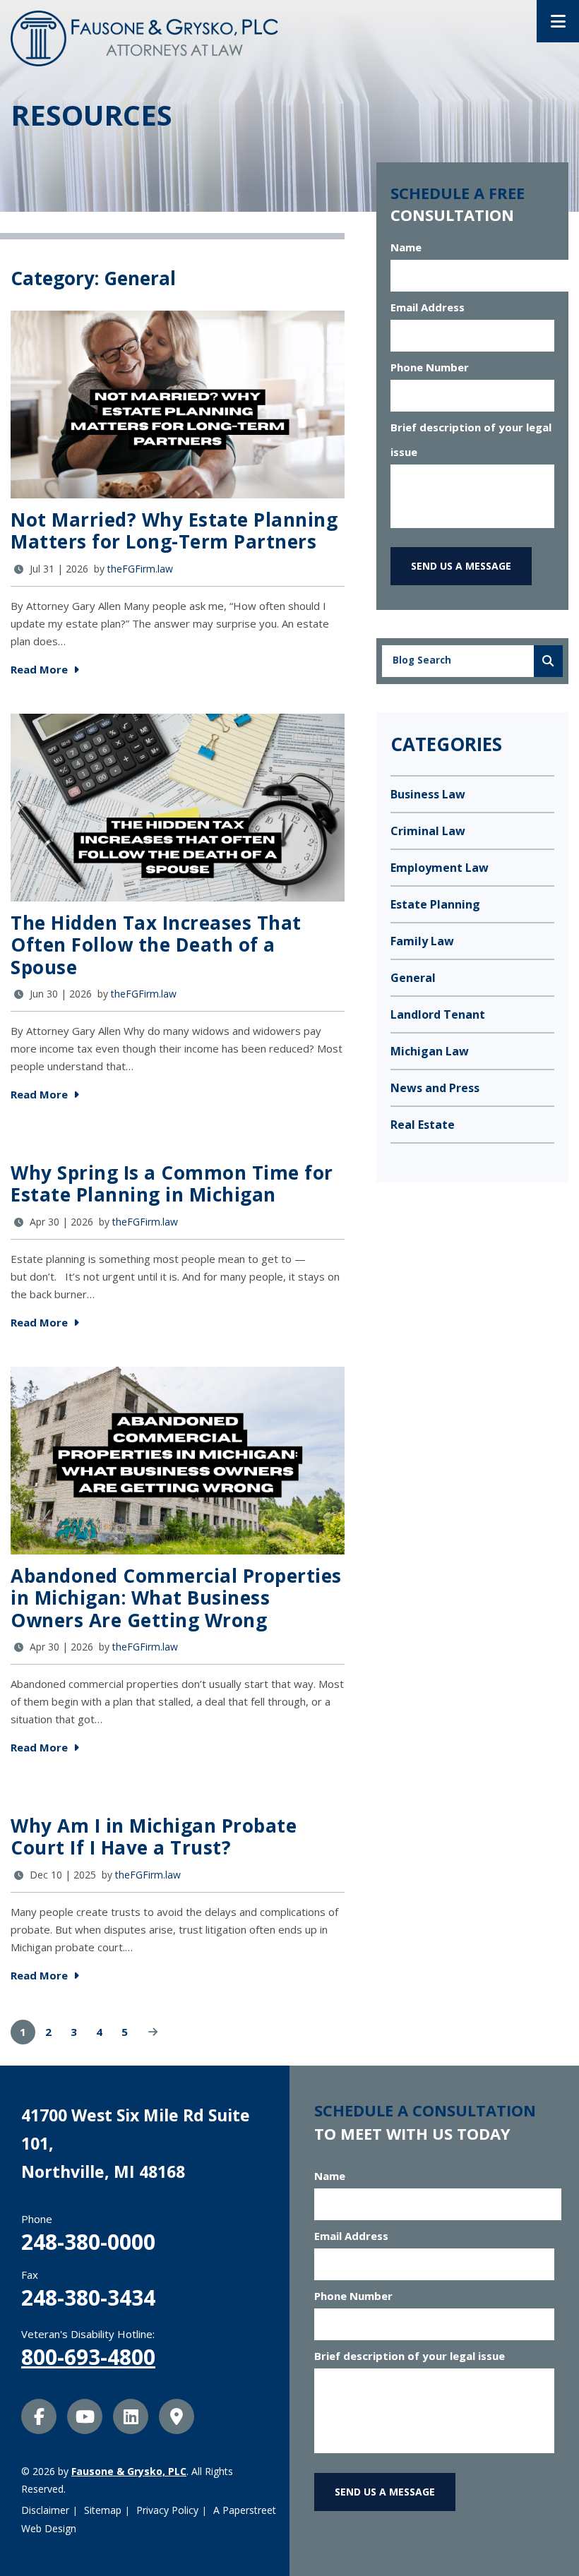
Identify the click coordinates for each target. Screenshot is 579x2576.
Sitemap (103, 2510)
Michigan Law (430, 1051)
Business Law (428, 794)
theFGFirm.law (140, 569)
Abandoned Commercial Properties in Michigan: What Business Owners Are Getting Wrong (176, 1598)
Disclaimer (45, 2510)
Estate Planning (435, 904)
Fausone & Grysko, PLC (129, 2471)
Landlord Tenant (438, 1014)
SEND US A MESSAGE (461, 566)
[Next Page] (153, 2032)
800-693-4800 (88, 2357)
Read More (41, 669)
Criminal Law (428, 831)
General (413, 978)
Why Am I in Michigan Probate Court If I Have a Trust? (154, 1837)
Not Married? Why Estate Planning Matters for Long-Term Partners (174, 531)
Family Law (422, 941)
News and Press (435, 1088)
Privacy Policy (167, 2510)
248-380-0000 (88, 2242)
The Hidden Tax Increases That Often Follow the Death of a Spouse (156, 945)
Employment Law (440, 868)
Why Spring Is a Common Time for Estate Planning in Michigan (172, 1184)
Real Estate (423, 1125)
